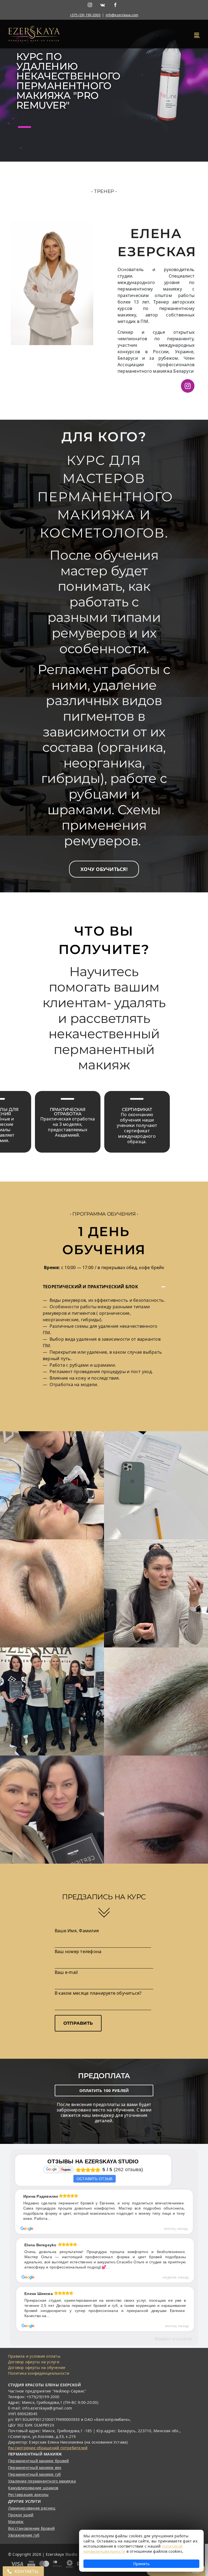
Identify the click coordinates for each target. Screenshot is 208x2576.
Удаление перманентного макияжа (42, 2481)
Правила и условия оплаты (34, 2356)
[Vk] (103, 5)
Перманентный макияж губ (35, 2474)
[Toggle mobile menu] (197, 35)
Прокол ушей (21, 2515)
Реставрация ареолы (28, 2495)
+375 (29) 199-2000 (85, 15)
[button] (104, 869)
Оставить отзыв (95, 2179)
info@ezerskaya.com (122, 15)
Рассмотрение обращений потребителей (48, 2448)
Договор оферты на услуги (34, 2362)
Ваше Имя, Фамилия (77, 1931)
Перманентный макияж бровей (38, 2461)
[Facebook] (115, 5)
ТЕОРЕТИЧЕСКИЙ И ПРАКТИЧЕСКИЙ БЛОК (90, 1287)
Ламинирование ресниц (32, 2508)
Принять (141, 2564)
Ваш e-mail (66, 1972)
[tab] (104, 1287)
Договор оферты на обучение (37, 2368)
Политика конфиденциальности (39, 2373)
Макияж (16, 2522)
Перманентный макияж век (35, 2467)
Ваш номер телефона (78, 1951)
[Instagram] (90, 5)
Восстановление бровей (31, 2528)
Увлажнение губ (24, 2535)
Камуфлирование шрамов (33, 2488)
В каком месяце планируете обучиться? (98, 1993)
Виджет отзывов (173, 2339)
